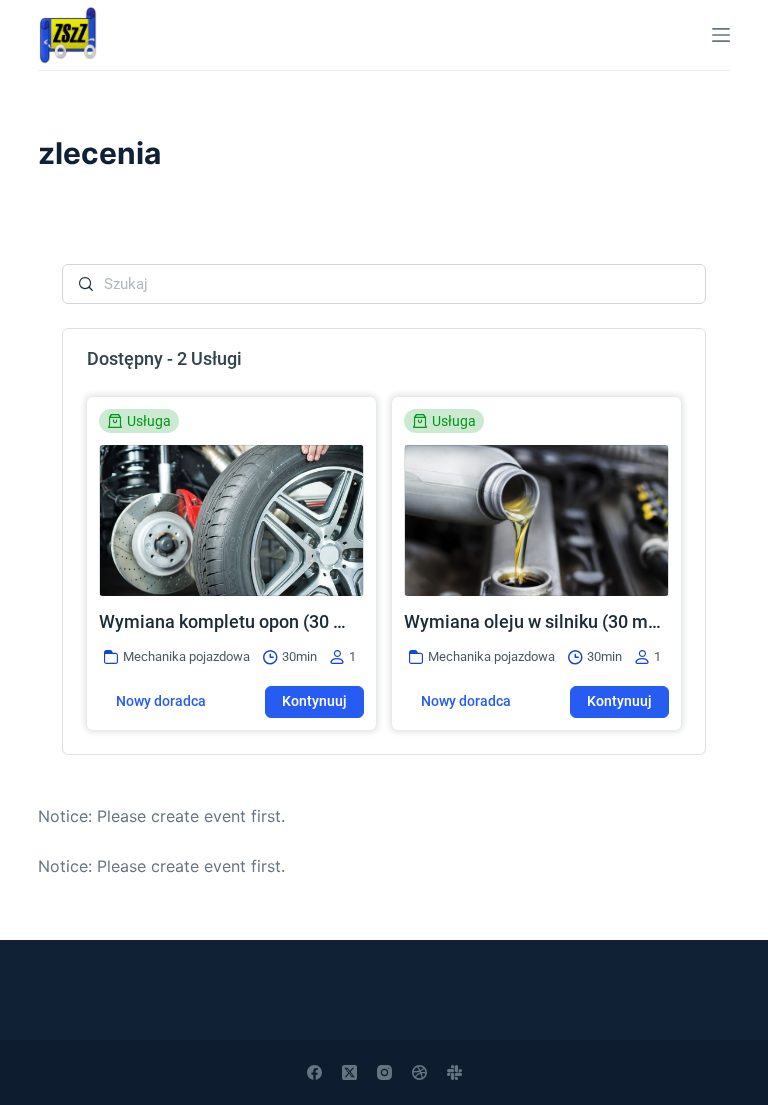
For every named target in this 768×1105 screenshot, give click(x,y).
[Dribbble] (419, 1072)
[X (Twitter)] (349, 1072)
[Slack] (454, 1072)
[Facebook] (314, 1072)
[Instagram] (384, 1072)
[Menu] (721, 35)
